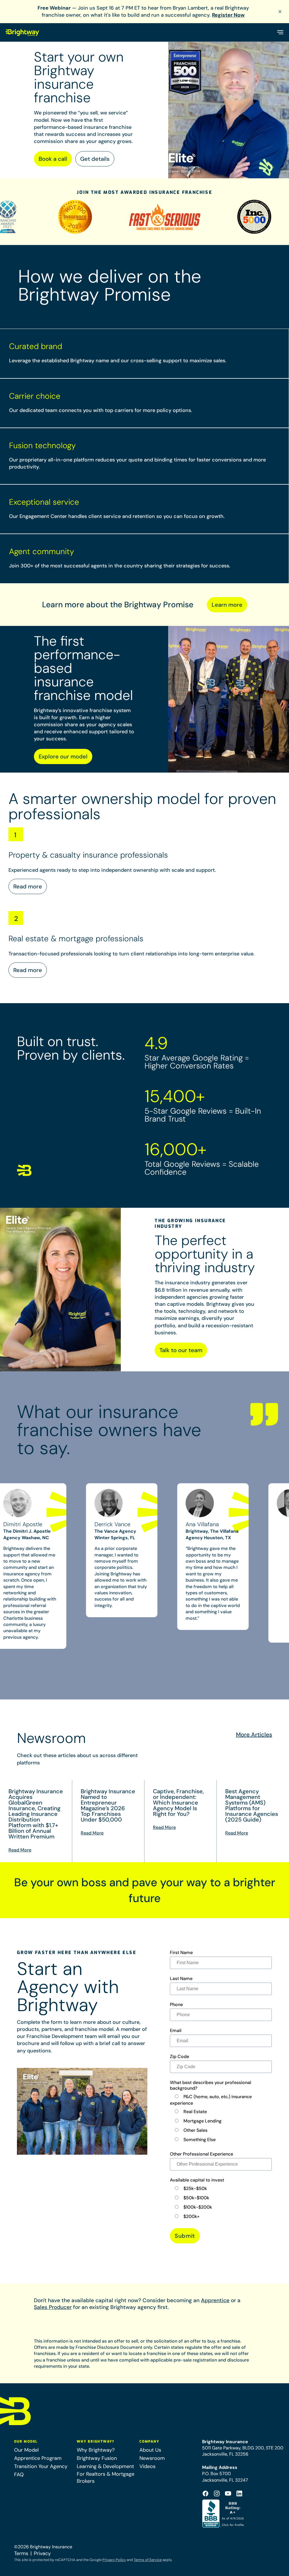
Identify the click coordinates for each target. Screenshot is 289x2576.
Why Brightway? (96, 2450)
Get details (95, 159)
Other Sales (195, 2130)
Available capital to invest (197, 2180)
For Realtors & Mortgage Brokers (106, 2478)
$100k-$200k (198, 2207)
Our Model (26, 2450)
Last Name (181, 1979)
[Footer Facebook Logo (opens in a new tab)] (205, 2493)
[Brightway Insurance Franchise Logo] (23, 32)
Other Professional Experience (202, 2154)
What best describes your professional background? (211, 2085)
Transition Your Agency (41, 2466)
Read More (20, 1850)
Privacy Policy (114, 2560)
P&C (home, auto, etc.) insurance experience (211, 2100)
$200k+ (191, 2216)
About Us (150, 2450)
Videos (147, 2466)
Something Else (200, 2140)
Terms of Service (148, 2560)
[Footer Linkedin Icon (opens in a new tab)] (239, 2493)
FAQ (19, 2475)
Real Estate (195, 2112)
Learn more (227, 605)
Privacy (42, 2553)
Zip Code (179, 2057)
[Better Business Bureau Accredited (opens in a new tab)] (224, 2514)
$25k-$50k (195, 2188)
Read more (28, 886)
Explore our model (63, 756)
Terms (21, 2553)
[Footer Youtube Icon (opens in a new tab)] (228, 2493)
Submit (185, 2236)
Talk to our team (181, 1350)
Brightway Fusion (97, 2458)
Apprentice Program (38, 2458)
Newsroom (152, 2458)
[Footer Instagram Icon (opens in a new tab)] (217, 2493)
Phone (176, 2005)
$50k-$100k (196, 2198)
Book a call (53, 159)
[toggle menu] (280, 32)
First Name (181, 1953)
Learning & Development (105, 2466)
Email (176, 2031)
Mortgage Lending (202, 2121)
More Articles (254, 1734)
